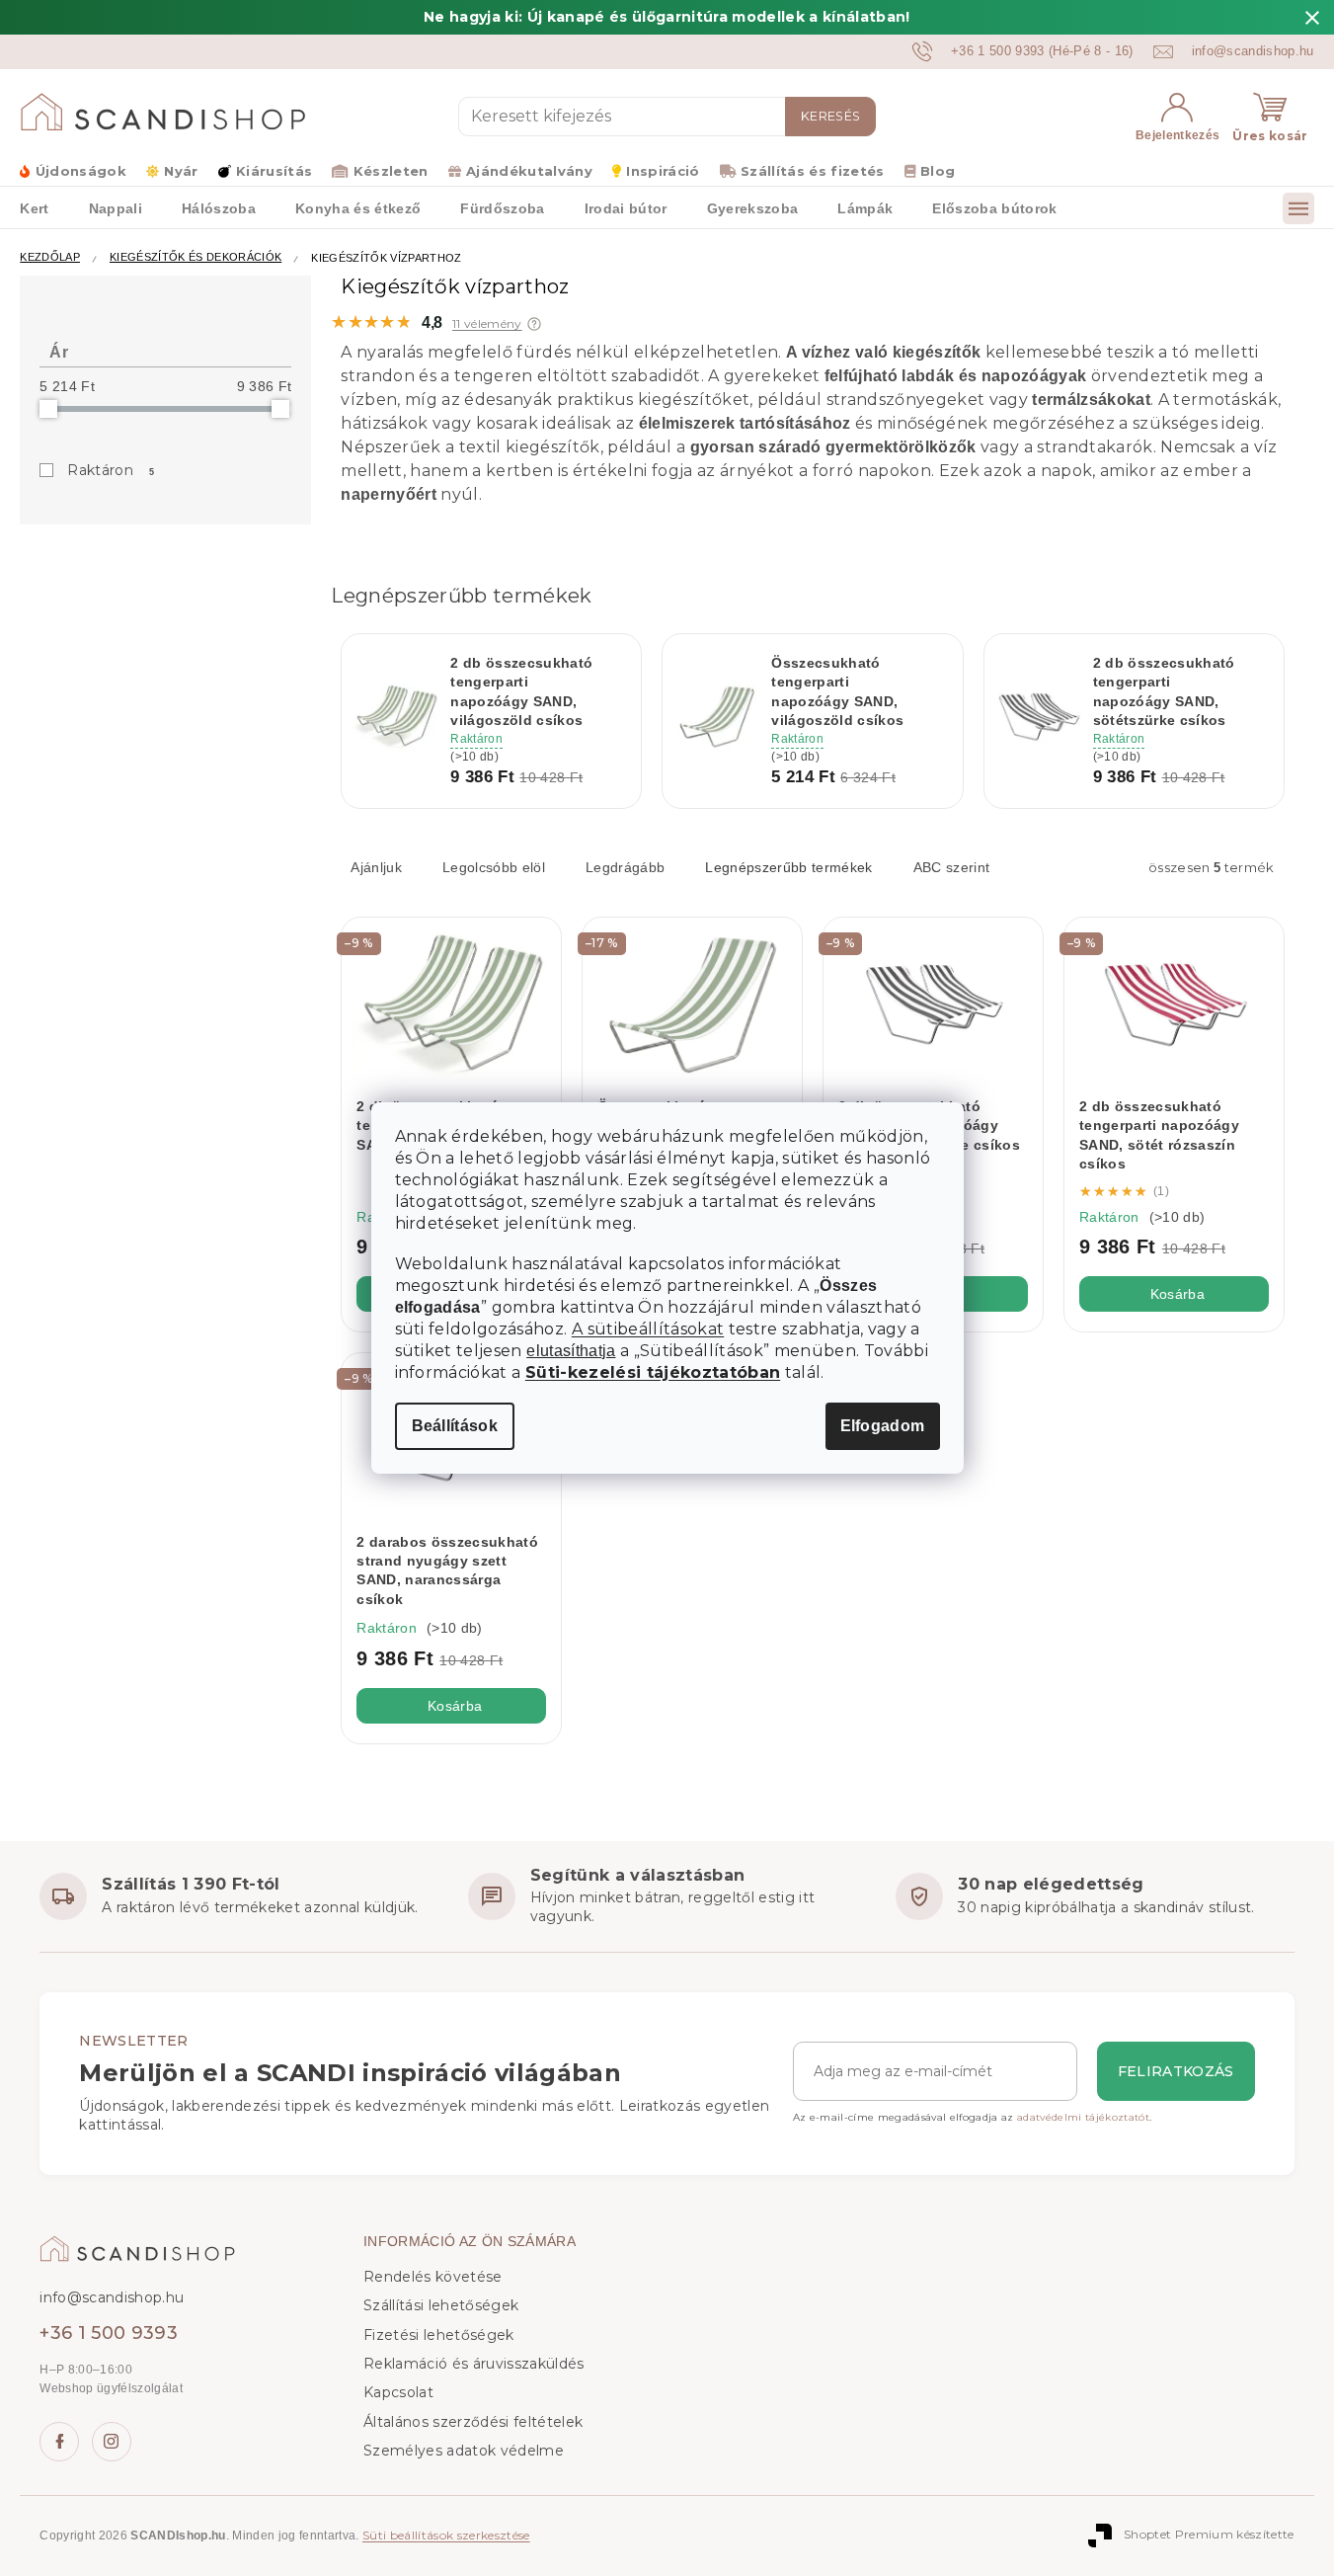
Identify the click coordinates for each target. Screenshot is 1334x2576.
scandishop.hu (112, 2442)
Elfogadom (883, 1426)
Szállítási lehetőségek (441, 2305)
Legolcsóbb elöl (494, 867)
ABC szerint (952, 867)
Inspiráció (663, 171)
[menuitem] (34, 207)
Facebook (59, 2442)
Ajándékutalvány (529, 171)
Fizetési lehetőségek (439, 2335)
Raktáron (111, 470)
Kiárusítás (274, 171)
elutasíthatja (571, 1351)
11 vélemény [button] (487, 324)
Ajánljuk (376, 867)
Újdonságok (81, 171)
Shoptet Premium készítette (1209, 2534)
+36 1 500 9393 (109, 2333)
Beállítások (455, 1426)
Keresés (830, 116)
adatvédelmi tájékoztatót (1083, 2117)
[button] (534, 324)
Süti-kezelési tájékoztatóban (653, 1372)
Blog (938, 171)
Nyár (181, 171)
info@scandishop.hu (112, 2297)
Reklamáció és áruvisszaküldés (474, 2364)
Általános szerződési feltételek (473, 2422)
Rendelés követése (433, 2277)
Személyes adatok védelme (464, 2451)
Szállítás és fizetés (813, 171)
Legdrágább (625, 867)
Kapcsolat (398, 2392)
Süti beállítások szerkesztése (446, 2535)
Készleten (391, 171)
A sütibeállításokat (648, 1329)
